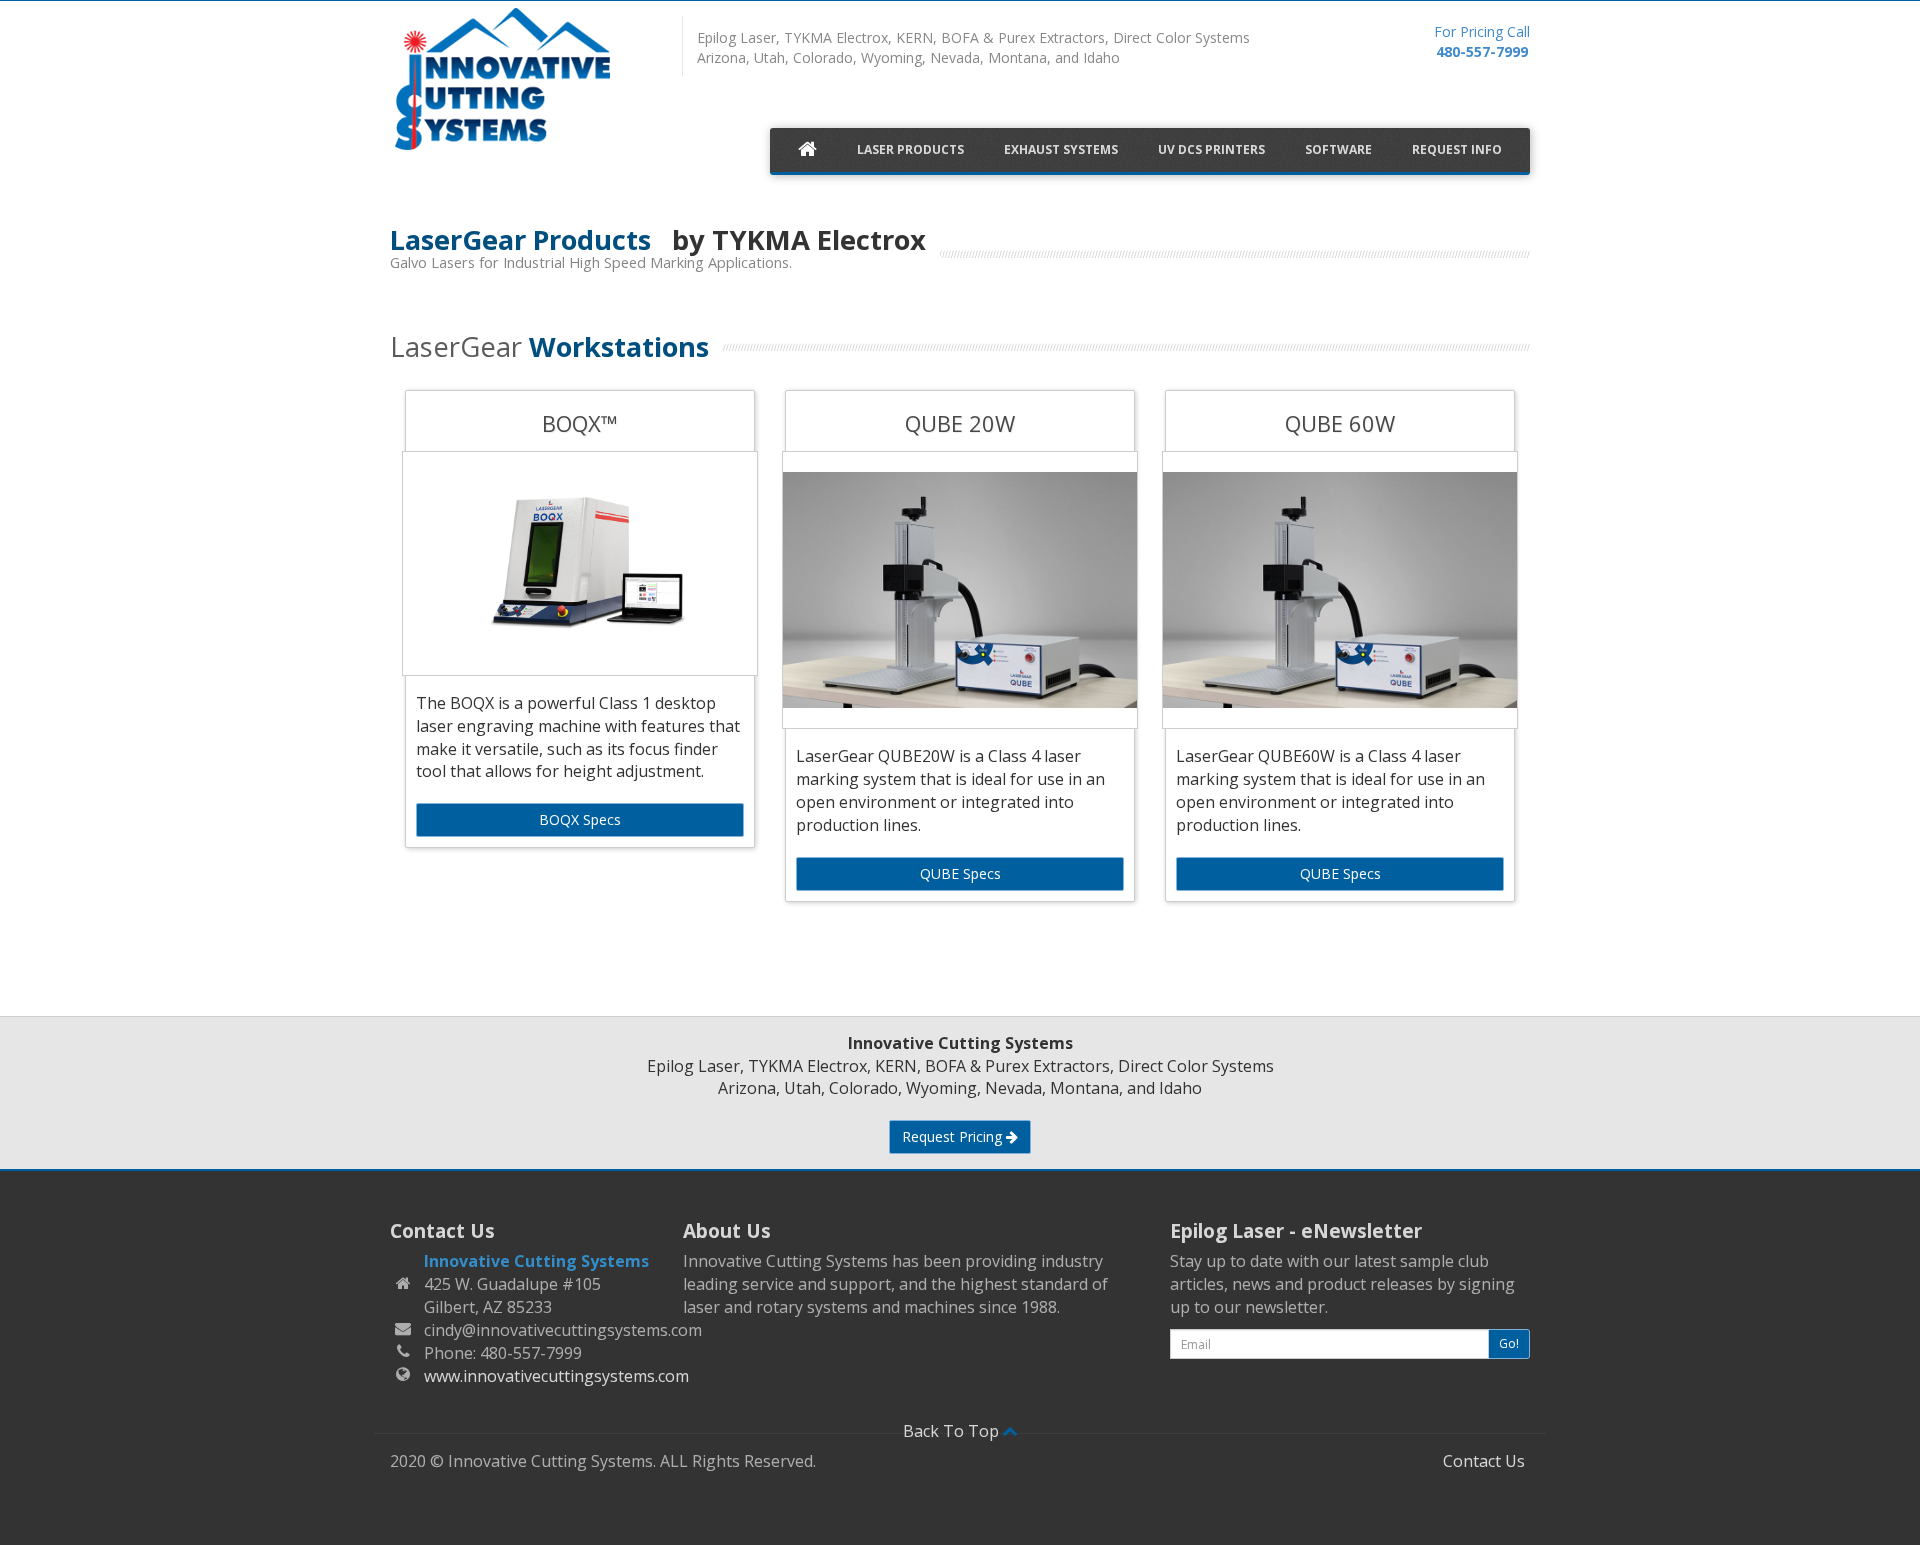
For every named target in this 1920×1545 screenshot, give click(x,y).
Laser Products (910, 149)
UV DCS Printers (1211, 149)
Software (1338, 149)
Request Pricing (954, 1136)
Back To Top (953, 1431)
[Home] (521, 83)
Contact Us (1484, 1461)
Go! (1509, 1343)
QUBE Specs (960, 873)
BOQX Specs (580, 819)
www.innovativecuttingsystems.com (556, 1376)
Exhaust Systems (1061, 149)
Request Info (1457, 149)
